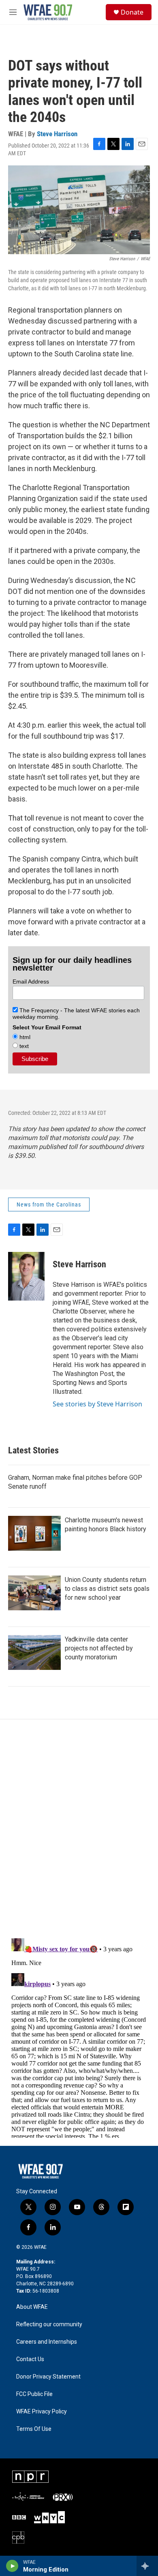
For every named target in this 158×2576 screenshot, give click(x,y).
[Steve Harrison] (26, 1276)
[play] (12, 2566)
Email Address (31, 982)
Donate (132, 12)
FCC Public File (34, 2394)
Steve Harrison (57, 134)
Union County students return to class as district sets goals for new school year (107, 1589)
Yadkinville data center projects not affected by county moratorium (99, 1648)
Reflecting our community (49, 2324)
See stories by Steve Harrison (97, 1404)
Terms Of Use (34, 2429)
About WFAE (32, 2307)
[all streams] (147, 2566)
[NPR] (30, 2477)
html (24, 1037)
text (23, 1046)
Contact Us (30, 2359)
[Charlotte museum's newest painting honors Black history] (34, 1533)
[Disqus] (79, 1829)
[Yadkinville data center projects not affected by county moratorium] (34, 1652)
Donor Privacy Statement (48, 2377)
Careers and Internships (47, 2342)
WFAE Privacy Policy (42, 2412)
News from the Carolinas (49, 1204)
